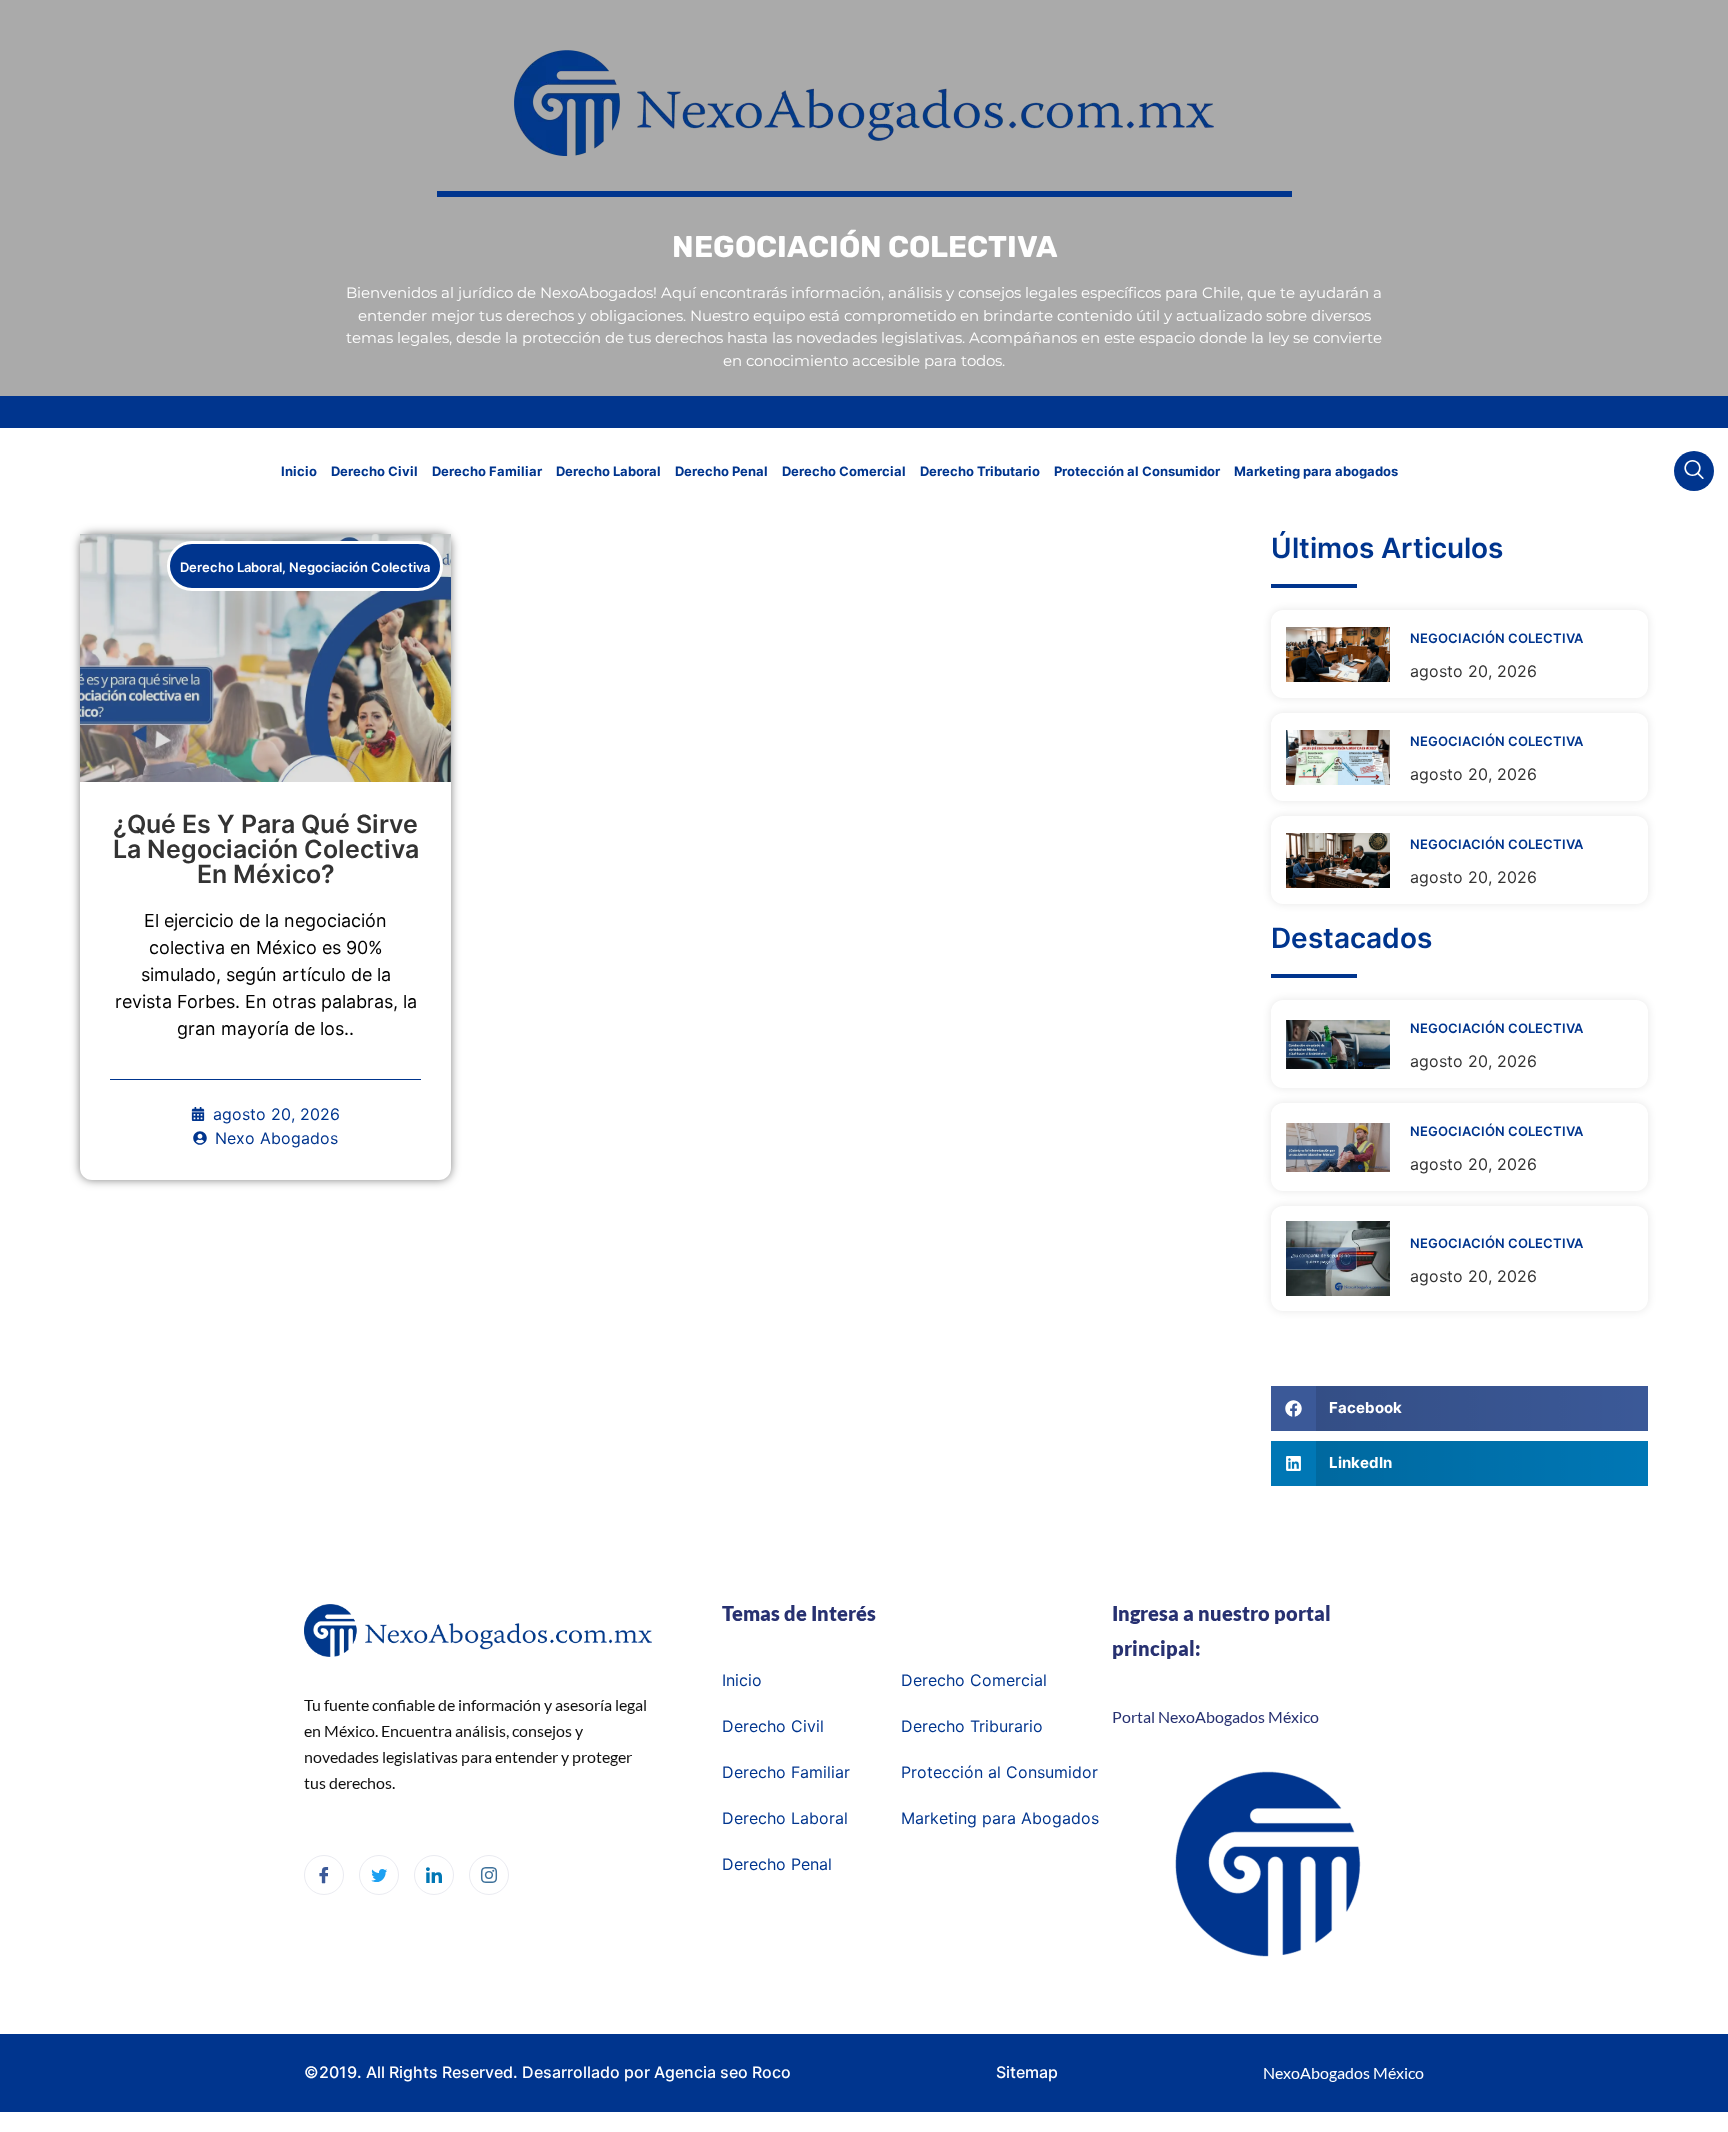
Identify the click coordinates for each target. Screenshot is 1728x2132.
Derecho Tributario (980, 471)
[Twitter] (379, 1875)
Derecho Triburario (972, 1726)
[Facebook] (324, 1875)
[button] (1694, 471)
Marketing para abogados (1316, 471)
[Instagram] (489, 1875)
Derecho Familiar (487, 471)
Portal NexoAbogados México (1215, 1716)
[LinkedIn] (434, 1875)
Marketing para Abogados (1000, 1818)
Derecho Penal (721, 471)
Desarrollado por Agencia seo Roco (656, 2072)
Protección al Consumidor (1137, 471)
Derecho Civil (374, 471)
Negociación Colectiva (359, 567)
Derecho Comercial (844, 471)
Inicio (299, 471)
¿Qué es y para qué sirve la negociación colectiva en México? (266, 849)
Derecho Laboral (608, 471)
